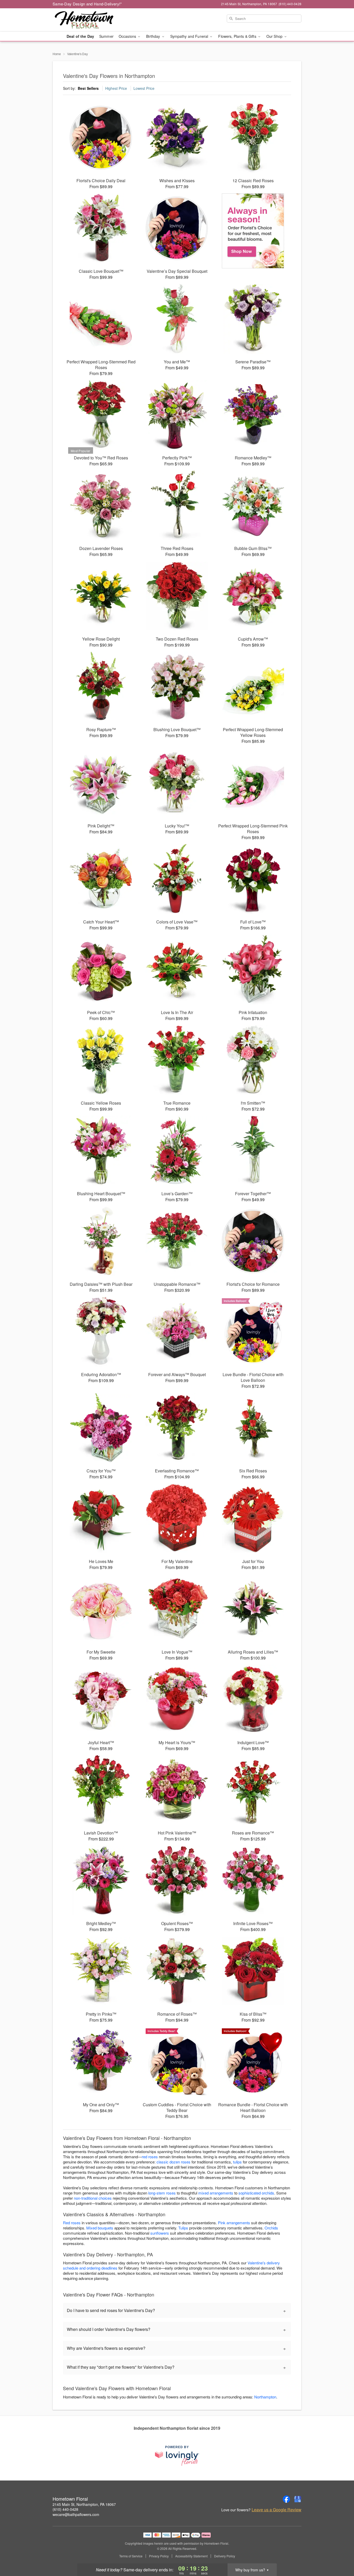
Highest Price (116, 88)
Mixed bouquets (100, 2228)
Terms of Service (131, 2556)
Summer (106, 36)
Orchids (271, 2228)
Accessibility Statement (191, 2556)
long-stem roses (162, 2193)
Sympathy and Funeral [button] (190, 36)
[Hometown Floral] (90, 20)
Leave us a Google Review (277, 2510)
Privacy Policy (159, 2556)
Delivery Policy (225, 2556)
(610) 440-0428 (65, 2509)
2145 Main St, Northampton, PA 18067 (84, 2504)
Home (57, 54)
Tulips (183, 2228)
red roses (150, 2157)
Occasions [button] (128, 36)
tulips (237, 2162)
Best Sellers (88, 88)
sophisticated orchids (256, 2193)
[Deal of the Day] (253, 231)
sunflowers (160, 2233)
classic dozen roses (174, 2162)
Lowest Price (144, 88)
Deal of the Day (80, 36)
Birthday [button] (154, 36)
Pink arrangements (234, 2223)
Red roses (72, 2223)
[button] (340, 2554)
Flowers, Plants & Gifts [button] (238, 36)
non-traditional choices (93, 2198)
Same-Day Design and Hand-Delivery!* (87, 4)
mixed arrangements (216, 2193)
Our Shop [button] (275, 36)
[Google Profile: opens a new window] (298, 2499)
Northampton (265, 2397)
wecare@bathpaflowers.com (76, 2514)
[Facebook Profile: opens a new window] (286, 2499)
